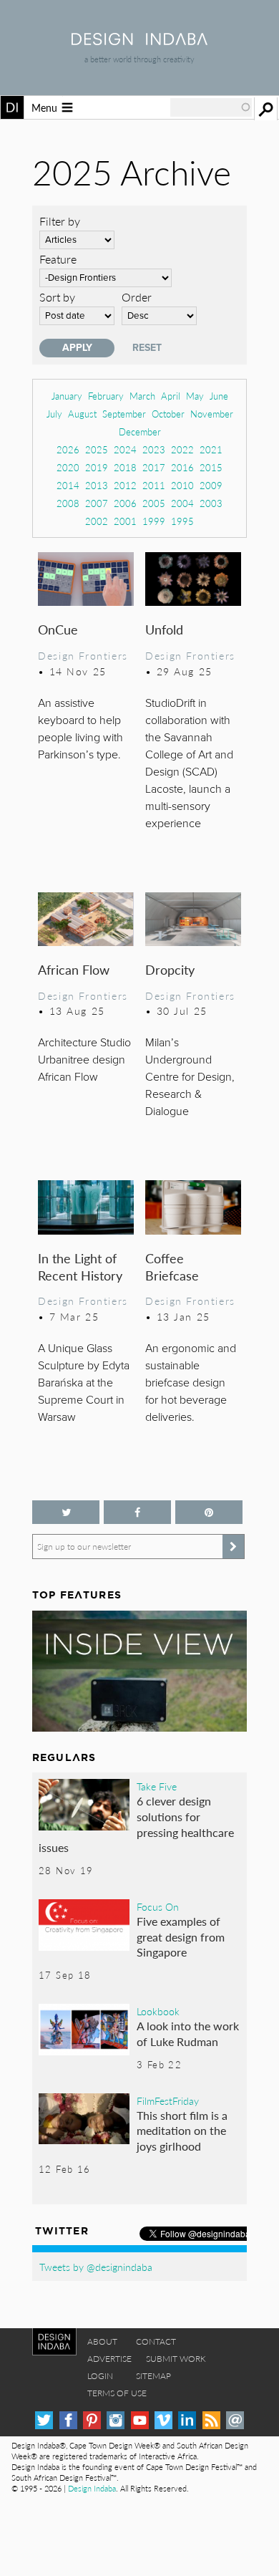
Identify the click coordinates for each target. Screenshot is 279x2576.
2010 (182, 485)
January (67, 396)
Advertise (109, 2359)
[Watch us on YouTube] (140, 2420)
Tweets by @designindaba (96, 2267)
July (54, 414)
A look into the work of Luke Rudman (188, 2034)
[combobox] (211, 107)
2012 (125, 485)
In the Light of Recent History (80, 1267)
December (140, 431)
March (142, 396)
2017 (154, 467)
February (106, 396)
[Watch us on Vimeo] (163, 2420)
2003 (211, 503)
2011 (154, 485)
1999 (154, 521)
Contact (156, 2341)
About (102, 2341)
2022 (182, 449)
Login (100, 2376)
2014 (68, 485)
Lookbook (158, 2011)
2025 (97, 449)
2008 (68, 503)
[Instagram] (116, 2420)
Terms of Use (117, 2393)
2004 (182, 503)
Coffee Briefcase (172, 1267)
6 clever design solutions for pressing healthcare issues (136, 1824)
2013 (97, 485)
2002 (97, 521)
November (212, 414)
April (171, 396)
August (82, 414)
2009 (211, 485)
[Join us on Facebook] (137, 1512)
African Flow (74, 969)
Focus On (158, 1906)
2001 (125, 521)
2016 (182, 467)
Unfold (164, 629)
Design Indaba (92, 2488)
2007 (97, 503)
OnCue (58, 629)
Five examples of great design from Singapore (181, 1936)
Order (137, 297)
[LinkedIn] (187, 2420)
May (195, 396)
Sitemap (153, 2376)
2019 (97, 467)
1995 (182, 521)
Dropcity (170, 969)
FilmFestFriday (168, 2100)
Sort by (57, 297)
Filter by (60, 221)
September (124, 414)
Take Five (157, 1786)
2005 (154, 503)
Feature (58, 259)
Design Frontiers (83, 655)
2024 (125, 449)
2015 (211, 467)
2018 (125, 467)
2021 (211, 449)
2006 (125, 503)
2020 (68, 467)
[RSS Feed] (211, 2420)
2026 (68, 449)
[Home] (139, 40)
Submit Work (176, 2359)
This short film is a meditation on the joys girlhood (182, 2131)
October (168, 414)
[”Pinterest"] (209, 1512)
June (219, 396)
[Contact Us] (235, 2420)
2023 (154, 449)
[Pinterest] (92, 2420)
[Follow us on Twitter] (66, 1512)
